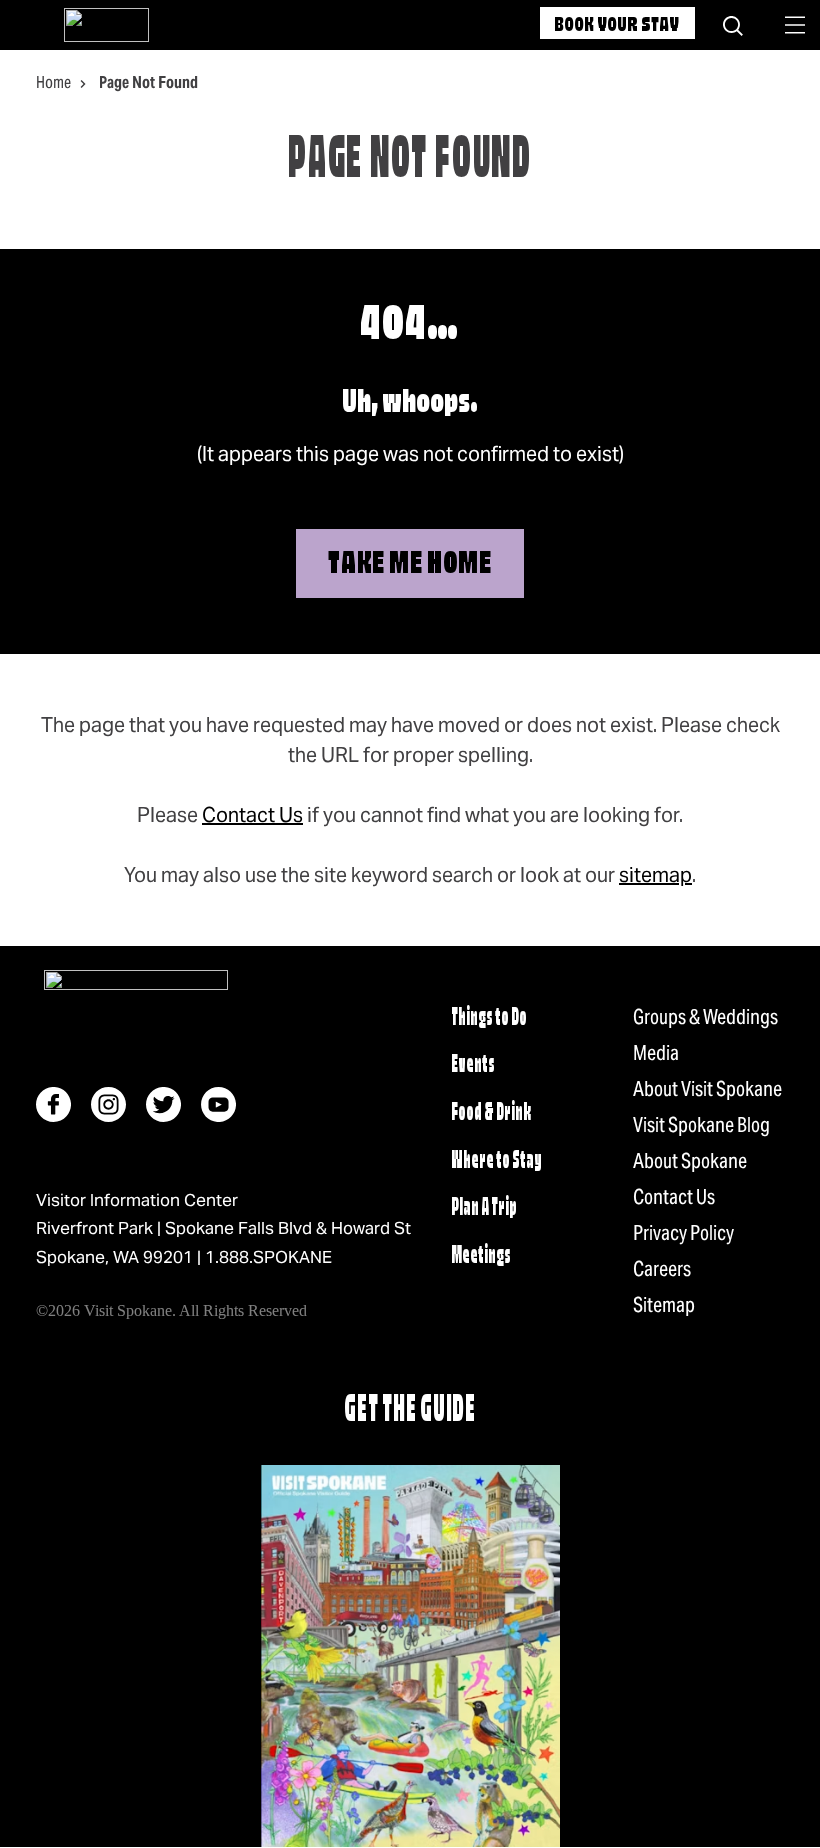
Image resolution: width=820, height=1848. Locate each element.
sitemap (655, 875)
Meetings (481, 1256)
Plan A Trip (484, 1208)
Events (473, 1065)
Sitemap (664, 1305)
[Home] (106, 25)
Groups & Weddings (705, 1017)
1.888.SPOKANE (268, 1257)
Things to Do (489, 1018)
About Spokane (690, 1161)
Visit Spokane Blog (701, 1125)
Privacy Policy (683, 1233)
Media (656, 1053)
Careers (662, 1269)
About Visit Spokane (707, 1089)
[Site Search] (733, 25)
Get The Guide (410, 1411)
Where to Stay (496, 1161)
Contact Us (252, 815)
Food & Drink (491, 1113)
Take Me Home (409, 565)
